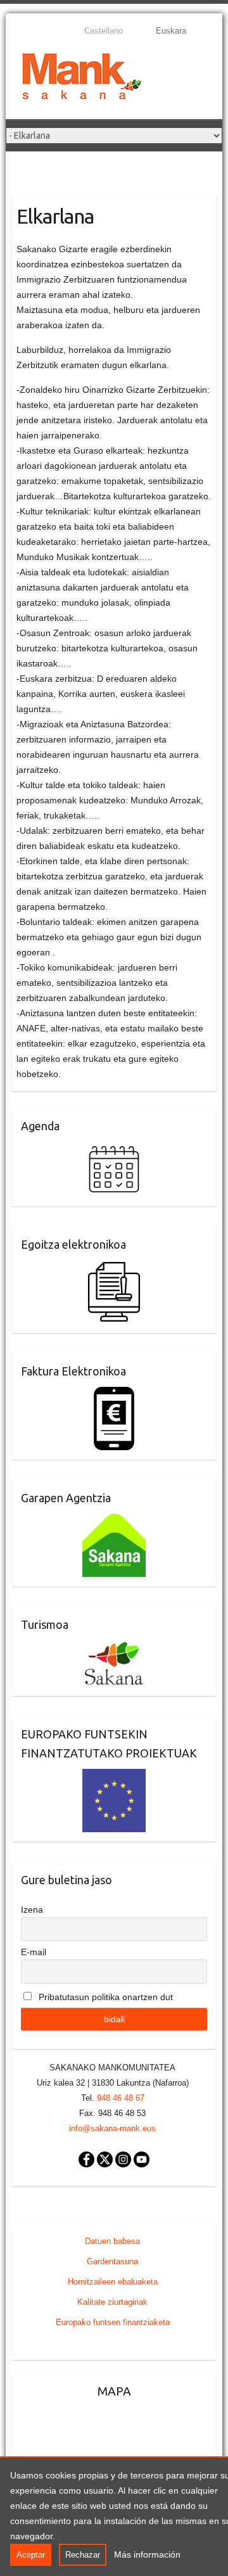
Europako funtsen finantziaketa (113, 2322)
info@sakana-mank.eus (112, 2128)
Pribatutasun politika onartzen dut (104, 1997)
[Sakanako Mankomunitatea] (82, 79)
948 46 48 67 (121, 2098)
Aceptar (31, 2555)
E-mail (34, 1952)
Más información (147, 2554)
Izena (32, 1910)
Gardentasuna (112, 2261)
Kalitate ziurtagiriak (112, 2302)
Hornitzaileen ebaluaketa (113, 2282)
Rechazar (83, 2555)
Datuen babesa (112, 2241)
